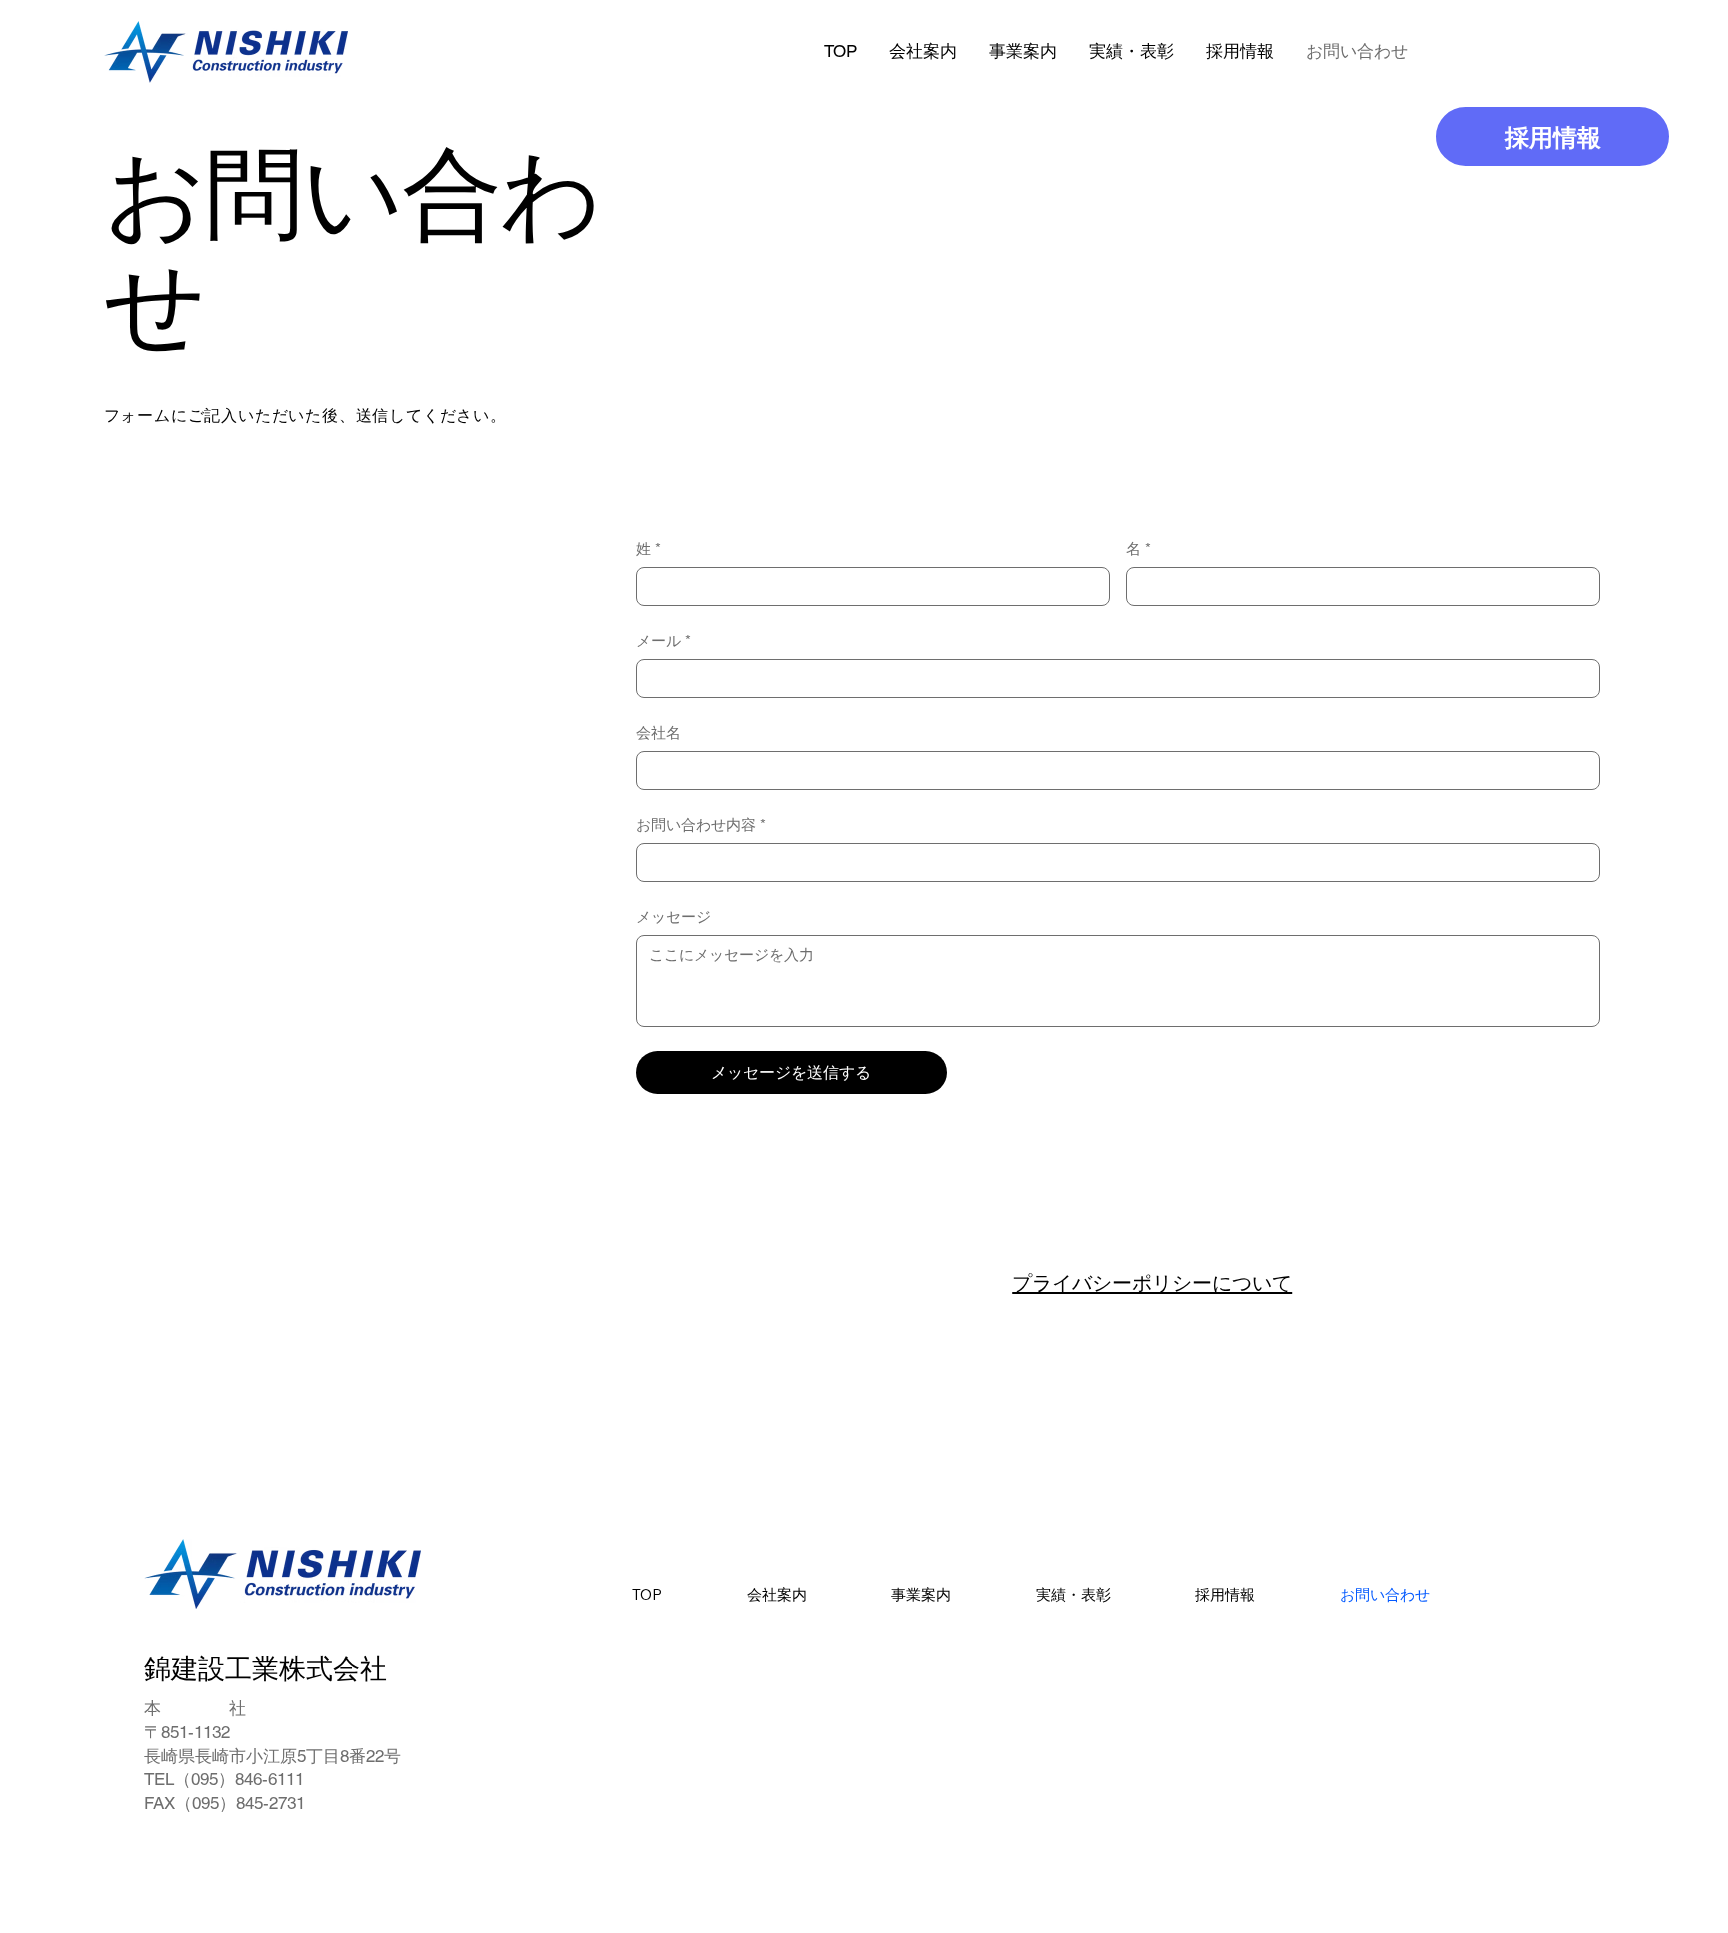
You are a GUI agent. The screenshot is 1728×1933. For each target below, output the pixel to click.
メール (663, 640)
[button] (1240, 51)
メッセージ (673, 916)
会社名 (658, 732)
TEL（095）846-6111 (224, 1779)
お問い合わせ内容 (701, 824)
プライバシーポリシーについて (1152, 1282)
